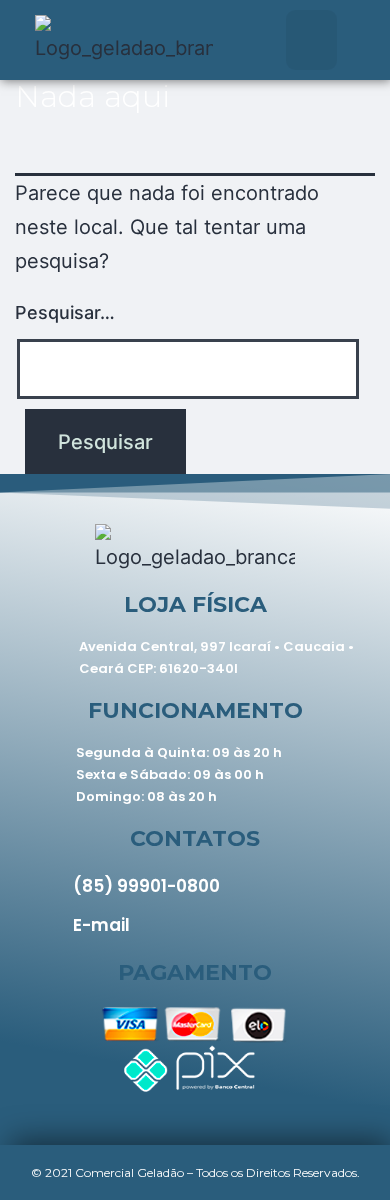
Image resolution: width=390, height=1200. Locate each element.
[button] (311, 40)
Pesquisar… (65, 312)
